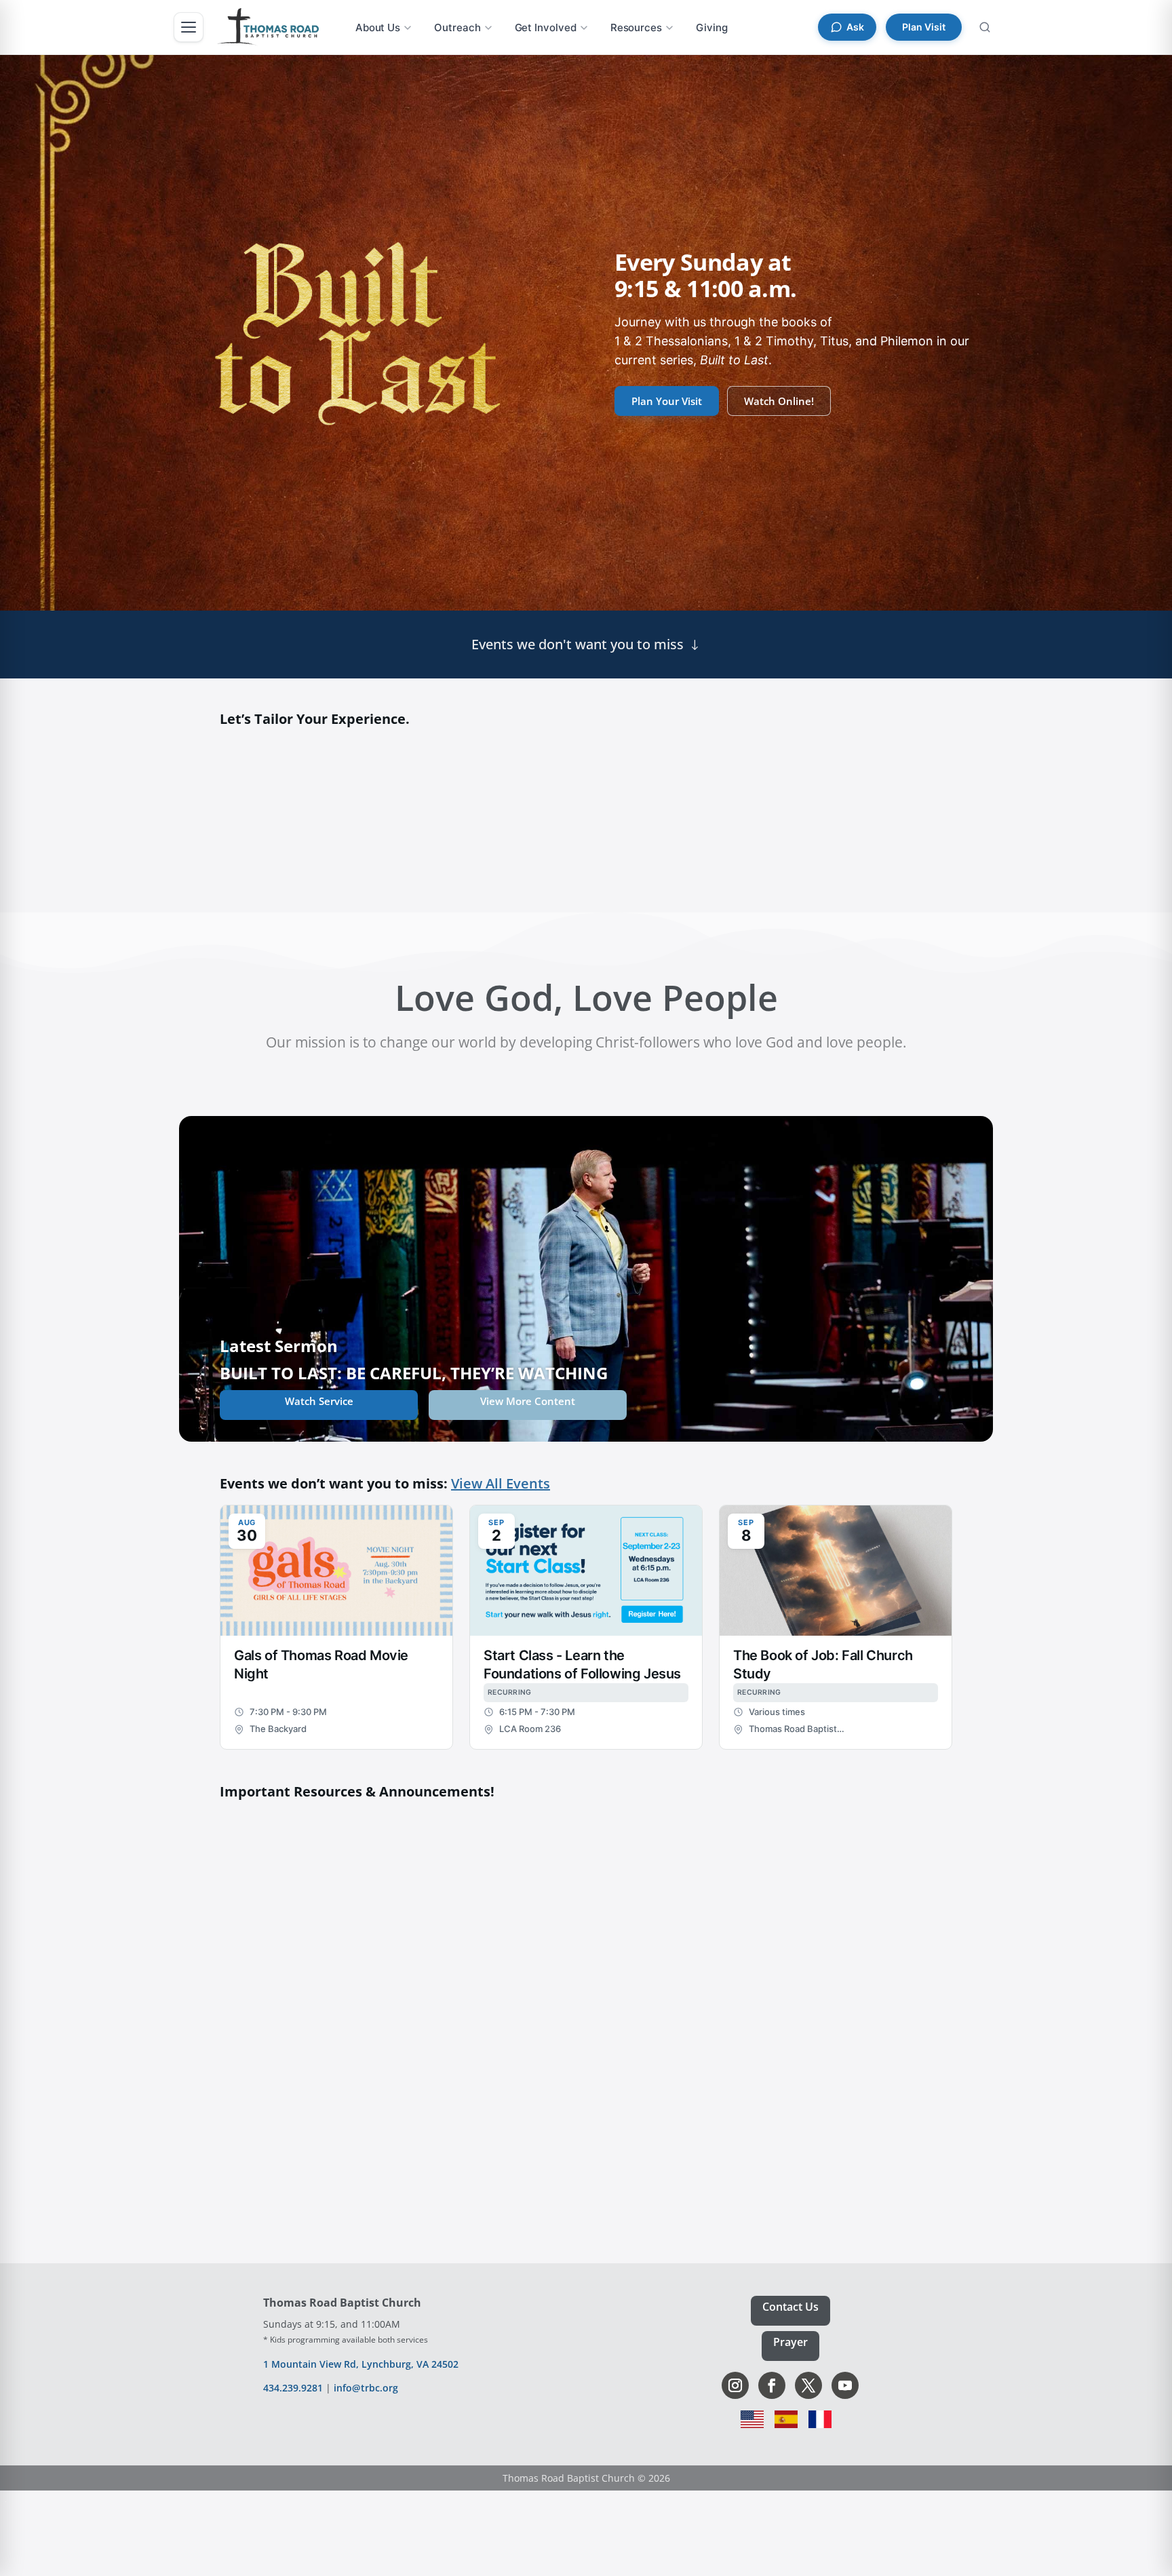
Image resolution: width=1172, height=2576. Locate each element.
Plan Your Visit (667, 401)
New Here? (303, 805)
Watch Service (319, 1401)
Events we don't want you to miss (578, 644)
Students (680, 805)
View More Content (528, 1401)
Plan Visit (924, 27)
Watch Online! (779, 401)
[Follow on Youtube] (845, 2385)
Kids (492, 805)
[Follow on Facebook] (772, 2385)
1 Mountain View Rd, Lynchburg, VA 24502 (361, 2364)
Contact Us (790, 2307)
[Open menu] (189, 27)
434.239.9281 (293, 2388)
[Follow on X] (808, 2385)
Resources (636, 27)
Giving (712, 27)
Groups (869, 805)
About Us (378, 27)
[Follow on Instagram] (735, 2385)
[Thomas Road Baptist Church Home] (268, 27)
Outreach (457, 27)
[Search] (985, 27)
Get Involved (546, 27)
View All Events (501, 1483)
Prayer (790, 2342)
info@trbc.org (366, 2388)
